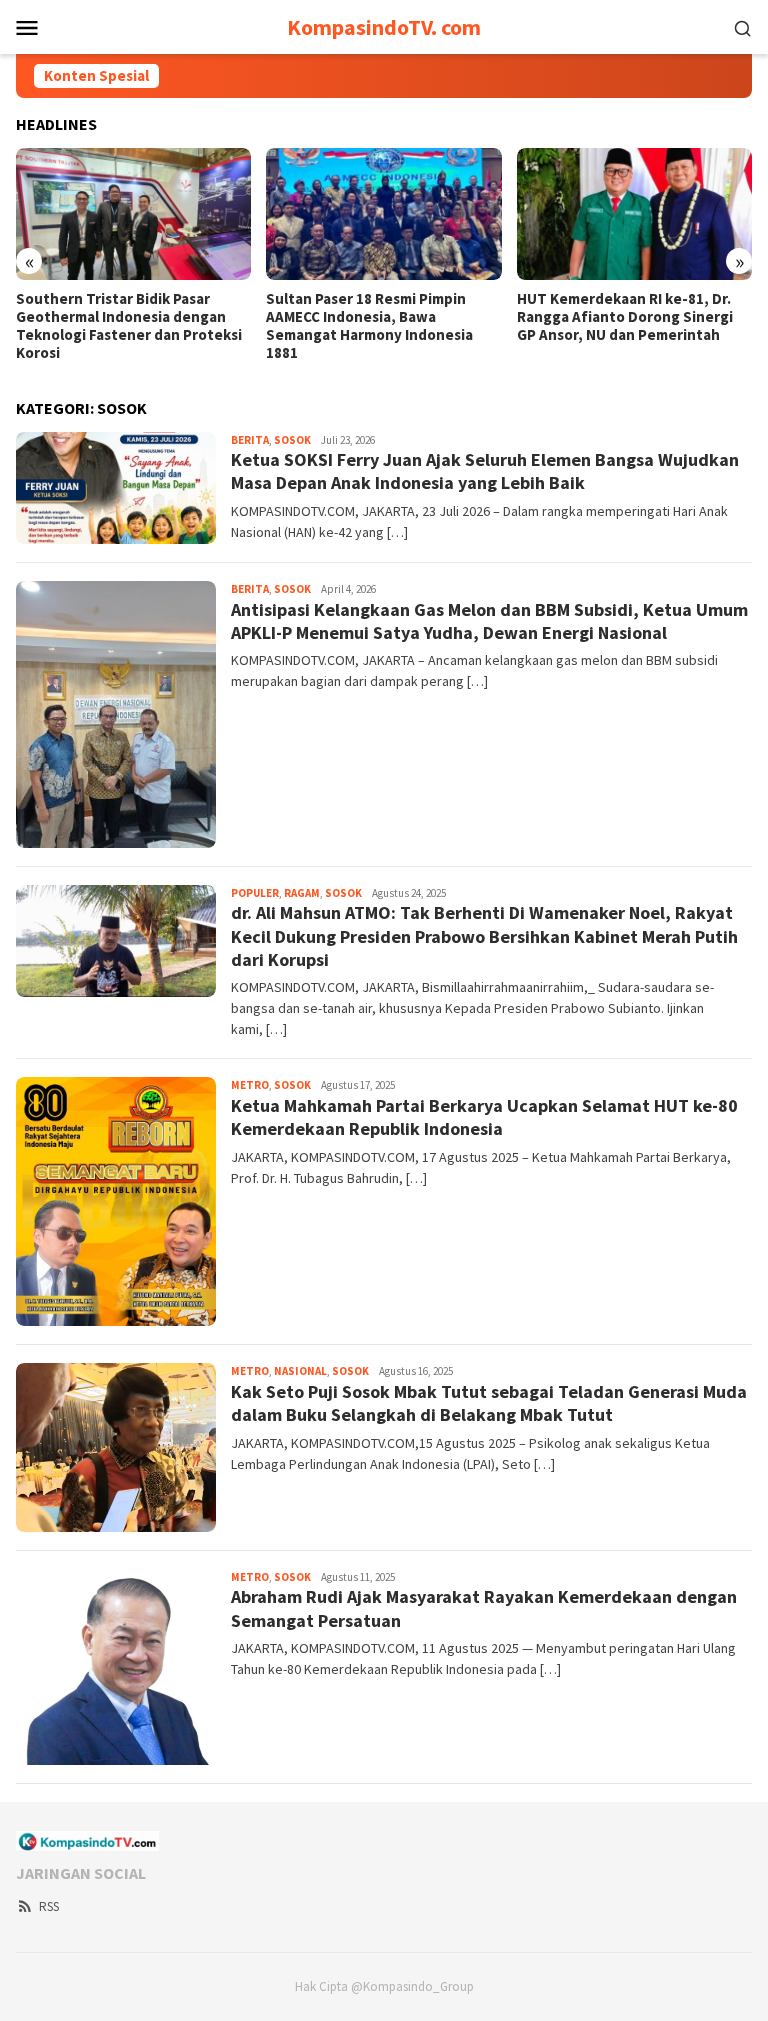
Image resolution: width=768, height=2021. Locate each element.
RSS (49, 1906)
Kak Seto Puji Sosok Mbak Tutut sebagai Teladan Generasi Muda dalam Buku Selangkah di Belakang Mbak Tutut (489, 1403)
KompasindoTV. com (384, 27)
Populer (255, 893)
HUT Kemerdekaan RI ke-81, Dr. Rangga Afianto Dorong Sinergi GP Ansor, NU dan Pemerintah (625, 317)
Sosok (292, 440)
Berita (250, 440)
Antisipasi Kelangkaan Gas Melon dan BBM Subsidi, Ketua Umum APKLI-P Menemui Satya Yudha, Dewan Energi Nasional (489, 621)
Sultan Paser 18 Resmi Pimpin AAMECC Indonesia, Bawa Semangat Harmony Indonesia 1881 (369, 326)
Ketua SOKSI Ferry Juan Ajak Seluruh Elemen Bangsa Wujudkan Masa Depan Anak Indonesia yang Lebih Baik (485, 471)
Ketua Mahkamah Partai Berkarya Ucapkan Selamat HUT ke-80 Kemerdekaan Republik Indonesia (484, 1117)
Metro (250, 1085)
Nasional (300, 1371)
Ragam (302, 893)
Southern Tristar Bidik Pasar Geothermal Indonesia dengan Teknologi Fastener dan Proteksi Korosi (129, 326)
